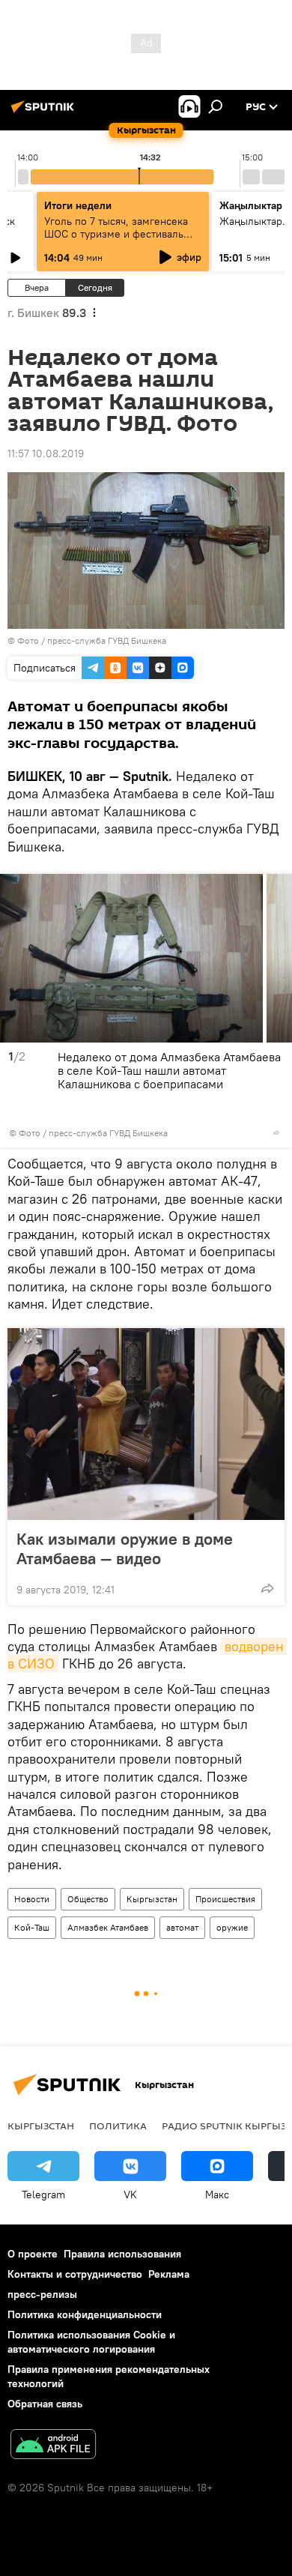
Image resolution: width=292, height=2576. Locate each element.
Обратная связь (45, 2404)
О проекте (33, 2254)
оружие (232, 1927)
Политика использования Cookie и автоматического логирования (91, 2342)
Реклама (169, 2274)
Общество (88, 1899)
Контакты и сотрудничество (75, 2274)
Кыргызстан (152, 1899)
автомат (182, 1927)
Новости (32, 1899)
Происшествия (225, 1899)
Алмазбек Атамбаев (108, 1927)
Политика (118, 2126)
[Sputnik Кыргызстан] (45, 112)
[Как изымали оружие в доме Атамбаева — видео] (146, 1424)
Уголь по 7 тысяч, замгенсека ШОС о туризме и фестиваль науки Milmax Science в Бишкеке (116, 240)
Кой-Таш (32, 1927)
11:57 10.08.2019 (46, 453)
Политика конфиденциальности (85, 2314)
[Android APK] (53, 2446)
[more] (276, 1132)
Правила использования (122, 2254)
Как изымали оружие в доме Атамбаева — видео (125, 1548)
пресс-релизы (42, 2294)
